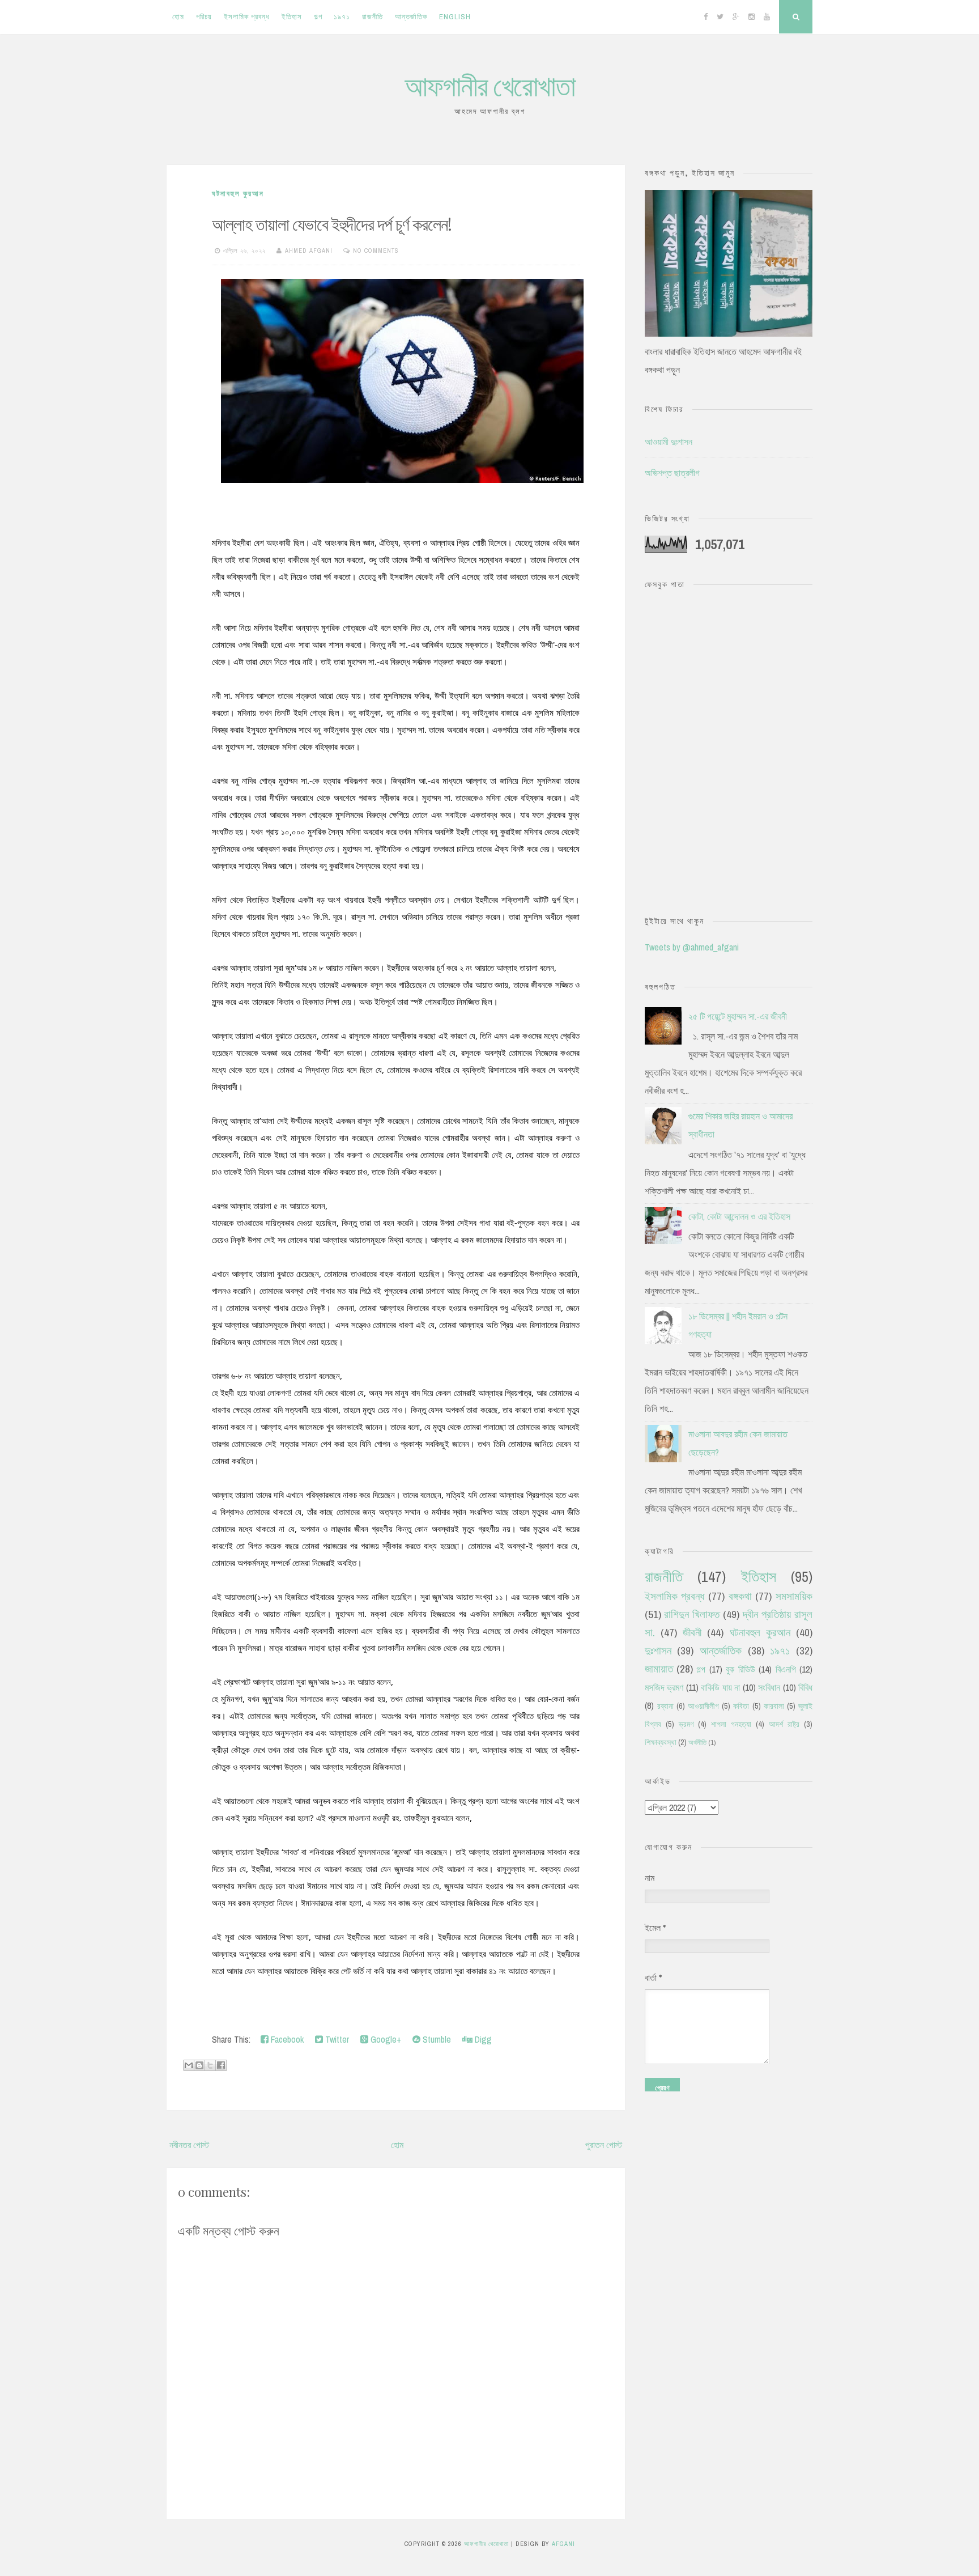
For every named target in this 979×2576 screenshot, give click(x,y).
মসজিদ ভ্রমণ (664, 1687)
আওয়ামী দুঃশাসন (669, 442)
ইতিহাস (292, 17)
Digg (482, 2039)
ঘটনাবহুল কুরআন (238, 194)
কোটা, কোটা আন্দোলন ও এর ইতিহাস (739, 1216)
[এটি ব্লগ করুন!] (199, 2065)
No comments (376, 251)
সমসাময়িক (794, 1596)
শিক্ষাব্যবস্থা (661, 1742)
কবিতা (741, 1706)
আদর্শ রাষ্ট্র (784, 1724)
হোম (178, 17)
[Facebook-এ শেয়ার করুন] (221, 2065)
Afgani (563, 2544)
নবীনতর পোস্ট (189, 2145)
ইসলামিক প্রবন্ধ (247, 17)
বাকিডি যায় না (720, 1687)
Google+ (385, 2039)
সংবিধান (769, 1687)
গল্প (318, 17)
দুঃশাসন (658, 1650)
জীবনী (692, 1632)
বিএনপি (786, 1669)
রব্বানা (665, 1706)
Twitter (336, 2039)
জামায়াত (659, 1669)
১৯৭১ (342, 17)
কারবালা (774, 1706)
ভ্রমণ (686, 1724)
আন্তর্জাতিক (411, 17)
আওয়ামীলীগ (703, 1706)
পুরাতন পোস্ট (604, 2145)
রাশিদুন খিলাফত (692, 1614)
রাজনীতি (373, 17)
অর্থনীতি (697, 1743)
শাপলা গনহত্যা (731, 1724)
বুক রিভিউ (740, 1669)
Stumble (436, 2039)
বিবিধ (805, 1687)
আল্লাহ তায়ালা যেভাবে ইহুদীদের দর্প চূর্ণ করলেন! (332, 224)
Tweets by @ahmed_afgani (692, 947)
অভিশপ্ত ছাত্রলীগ (672, 473)
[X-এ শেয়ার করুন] (210, 2065)
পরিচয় (204, 17)
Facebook (286, 2039)
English (455, 17)
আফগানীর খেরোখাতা (490, 85)
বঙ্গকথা (740, 1596)
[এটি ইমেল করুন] (189, 2065)
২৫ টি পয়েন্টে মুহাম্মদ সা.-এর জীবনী (738, 1016)
